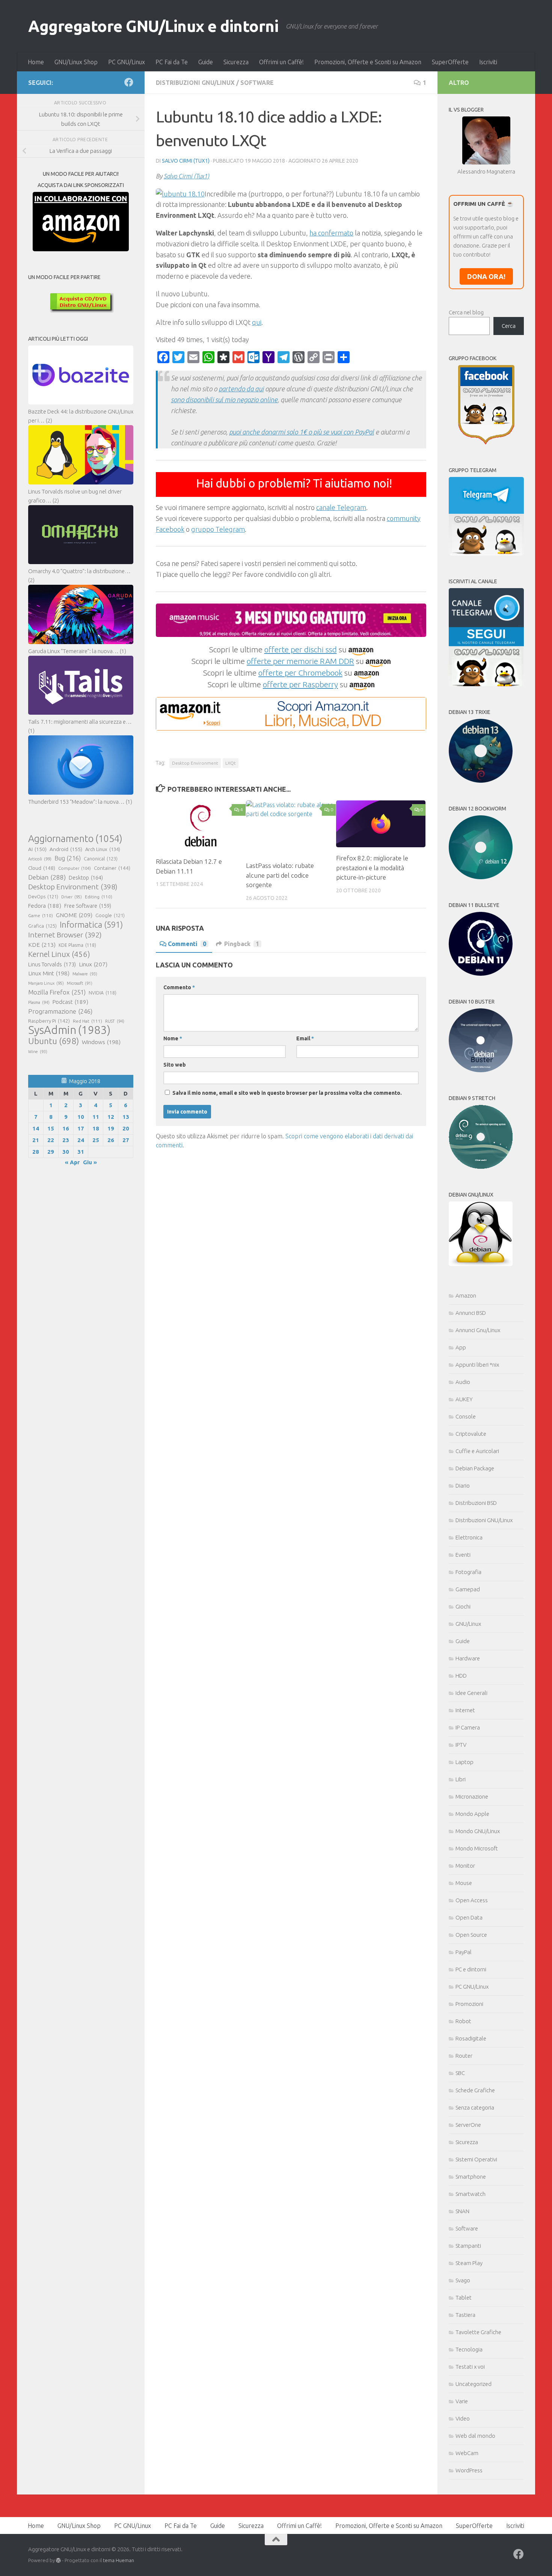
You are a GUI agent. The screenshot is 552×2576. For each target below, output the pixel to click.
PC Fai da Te (172, 62)
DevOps (43, 896)
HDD (461, 1676)
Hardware (468, 1658)
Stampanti (468, 2246)
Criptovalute (471, 1434)
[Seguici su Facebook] (129, 82)
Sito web (175, 1065)
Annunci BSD (471, 1313)
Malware (85, 974)
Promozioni (469, 2004)
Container (112, 868)
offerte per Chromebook (300, 673)
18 (96, 1128)
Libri (461, 1779)
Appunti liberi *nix (477, 1365)
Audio (463, 1382)
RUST (115, 1021)
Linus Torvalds (52, 964)
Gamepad (468, 1589)
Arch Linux (103, 849)
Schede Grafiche (475, 2090)
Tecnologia (469, 2349)
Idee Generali (471, 1693)
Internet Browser (65, 935)
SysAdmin (69, 1030)
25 (96, 1140)
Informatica (91, 925)
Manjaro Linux (46, 983)
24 (81, 1140)
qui (257, 322)
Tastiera (465, 2315)
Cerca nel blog (466, 312)
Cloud (42, 868)
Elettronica (469, 1537)
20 (126, 1128)
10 (81, 1117)
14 (36, 1128)
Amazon (466, 1296)
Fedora (45, 906)
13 (126, 1117)
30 (66, 1152)
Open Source (471, 1935)
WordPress (469, 2470)
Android (66, 849)
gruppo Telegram (218, 529)
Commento (179, 987)
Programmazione (60, 1011)
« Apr (72, 1162)
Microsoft (80, 983)
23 (66, 1140)
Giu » (90, 1162)
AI (37, 849)
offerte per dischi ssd (301, 649)
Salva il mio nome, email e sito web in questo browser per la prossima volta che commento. (287, 1093)
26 (111, 1140)
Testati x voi (470, 2367)
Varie (462, 2401)
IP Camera (468, 1727)
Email (305, 1038)
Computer (75, 868)
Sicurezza (236, 62)
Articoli (40, 859)
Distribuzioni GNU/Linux (195, 83)
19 (111, 1128)
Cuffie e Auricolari (477, 1451)
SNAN (462, 2211)
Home (36, 62)
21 (36, 1140)
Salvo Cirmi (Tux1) (186, 161)
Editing (99, 897)
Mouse (464, 1883)
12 (111, 1117)
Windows (101, 1042)
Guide (206, 62)
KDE (42, 945)
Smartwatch (471, 2194)
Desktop (86, 878)
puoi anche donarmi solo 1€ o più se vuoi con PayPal (302, 432)
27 (126, 1140)
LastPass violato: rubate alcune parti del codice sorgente (280, 875)
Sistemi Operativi (476, 2159)
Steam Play (469, 2263)
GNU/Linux (468, 1624)
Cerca (509, 326)
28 (36, 1152)
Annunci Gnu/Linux (478, 1330)
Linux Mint (49, 973)
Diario (463, 1486)
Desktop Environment (195, 763)
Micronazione (472, 1797)
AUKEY (464, 1399)
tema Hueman (118, 2560)
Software (257, 83)
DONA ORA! (486, 276)
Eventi (463, 1555)
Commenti (187, 944)
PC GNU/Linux (127, 62)
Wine (38, 1052)
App (461, 1347)
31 (81, 1152)
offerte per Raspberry (300, 684)
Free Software (88, 906)
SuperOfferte (450, 62)
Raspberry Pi (49, 1021)
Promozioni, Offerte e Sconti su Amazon (368, 62)
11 (96, 1117)
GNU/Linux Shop (76, 62)
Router (464, 2056)
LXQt (231, 763)
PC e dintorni (471, 1969)
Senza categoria (475, 2107)
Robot (463, 2021)
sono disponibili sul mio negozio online (224, 400)
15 (51, 1128)
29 (51, 1152)
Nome (173, 1038)
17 (81, 1128)
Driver (72, 897)
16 (66, 1128)
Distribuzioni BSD (476, 1503)
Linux (93, 964)
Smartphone (471, 2177)
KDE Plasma (77, 945)
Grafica (42, 926)
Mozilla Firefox (57, 992)
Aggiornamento (75, 839)
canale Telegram (341, 507)
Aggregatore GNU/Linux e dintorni (153, 26)
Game (41, 915)
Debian (47, 877)
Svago (463, 2280)
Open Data (469, 1917)
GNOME (74, 915)
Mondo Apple (472, 1814)
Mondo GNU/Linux (478, 1831)
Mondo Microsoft (477, 1848)
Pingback (242, 944)
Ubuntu (54, 1041)
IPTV (461, 1745)
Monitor (465, 1866)
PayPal (464, 1952)
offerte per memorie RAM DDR (300, 661)
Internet (465, 1710)
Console (466, 1416)
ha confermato (331, 233)
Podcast (70, 1002)
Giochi (463, 1606)
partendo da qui (241, 389)
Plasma (39, 1002)
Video (463, 2418)
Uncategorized (474, 2384)
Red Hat (87, 1021)
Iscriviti (488, 62)
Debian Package (475, 1468)
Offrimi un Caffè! (281, 62)
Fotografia (468, 1572)
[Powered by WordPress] (58, 2560)
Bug (68, 858)
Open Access (472, 1900)
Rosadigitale (471, 2038)
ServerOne (468, 2125)
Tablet (464, 2298)
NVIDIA (103, 993)
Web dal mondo (475, 2436)
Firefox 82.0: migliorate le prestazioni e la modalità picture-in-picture (372, 868)
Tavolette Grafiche (478, 2332)
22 (51, 1140)
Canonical (101, 859)
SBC (460, 2073)
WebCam (467, 2453)
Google (110, 915)
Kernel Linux (59, 954)
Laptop (465, 1762)
